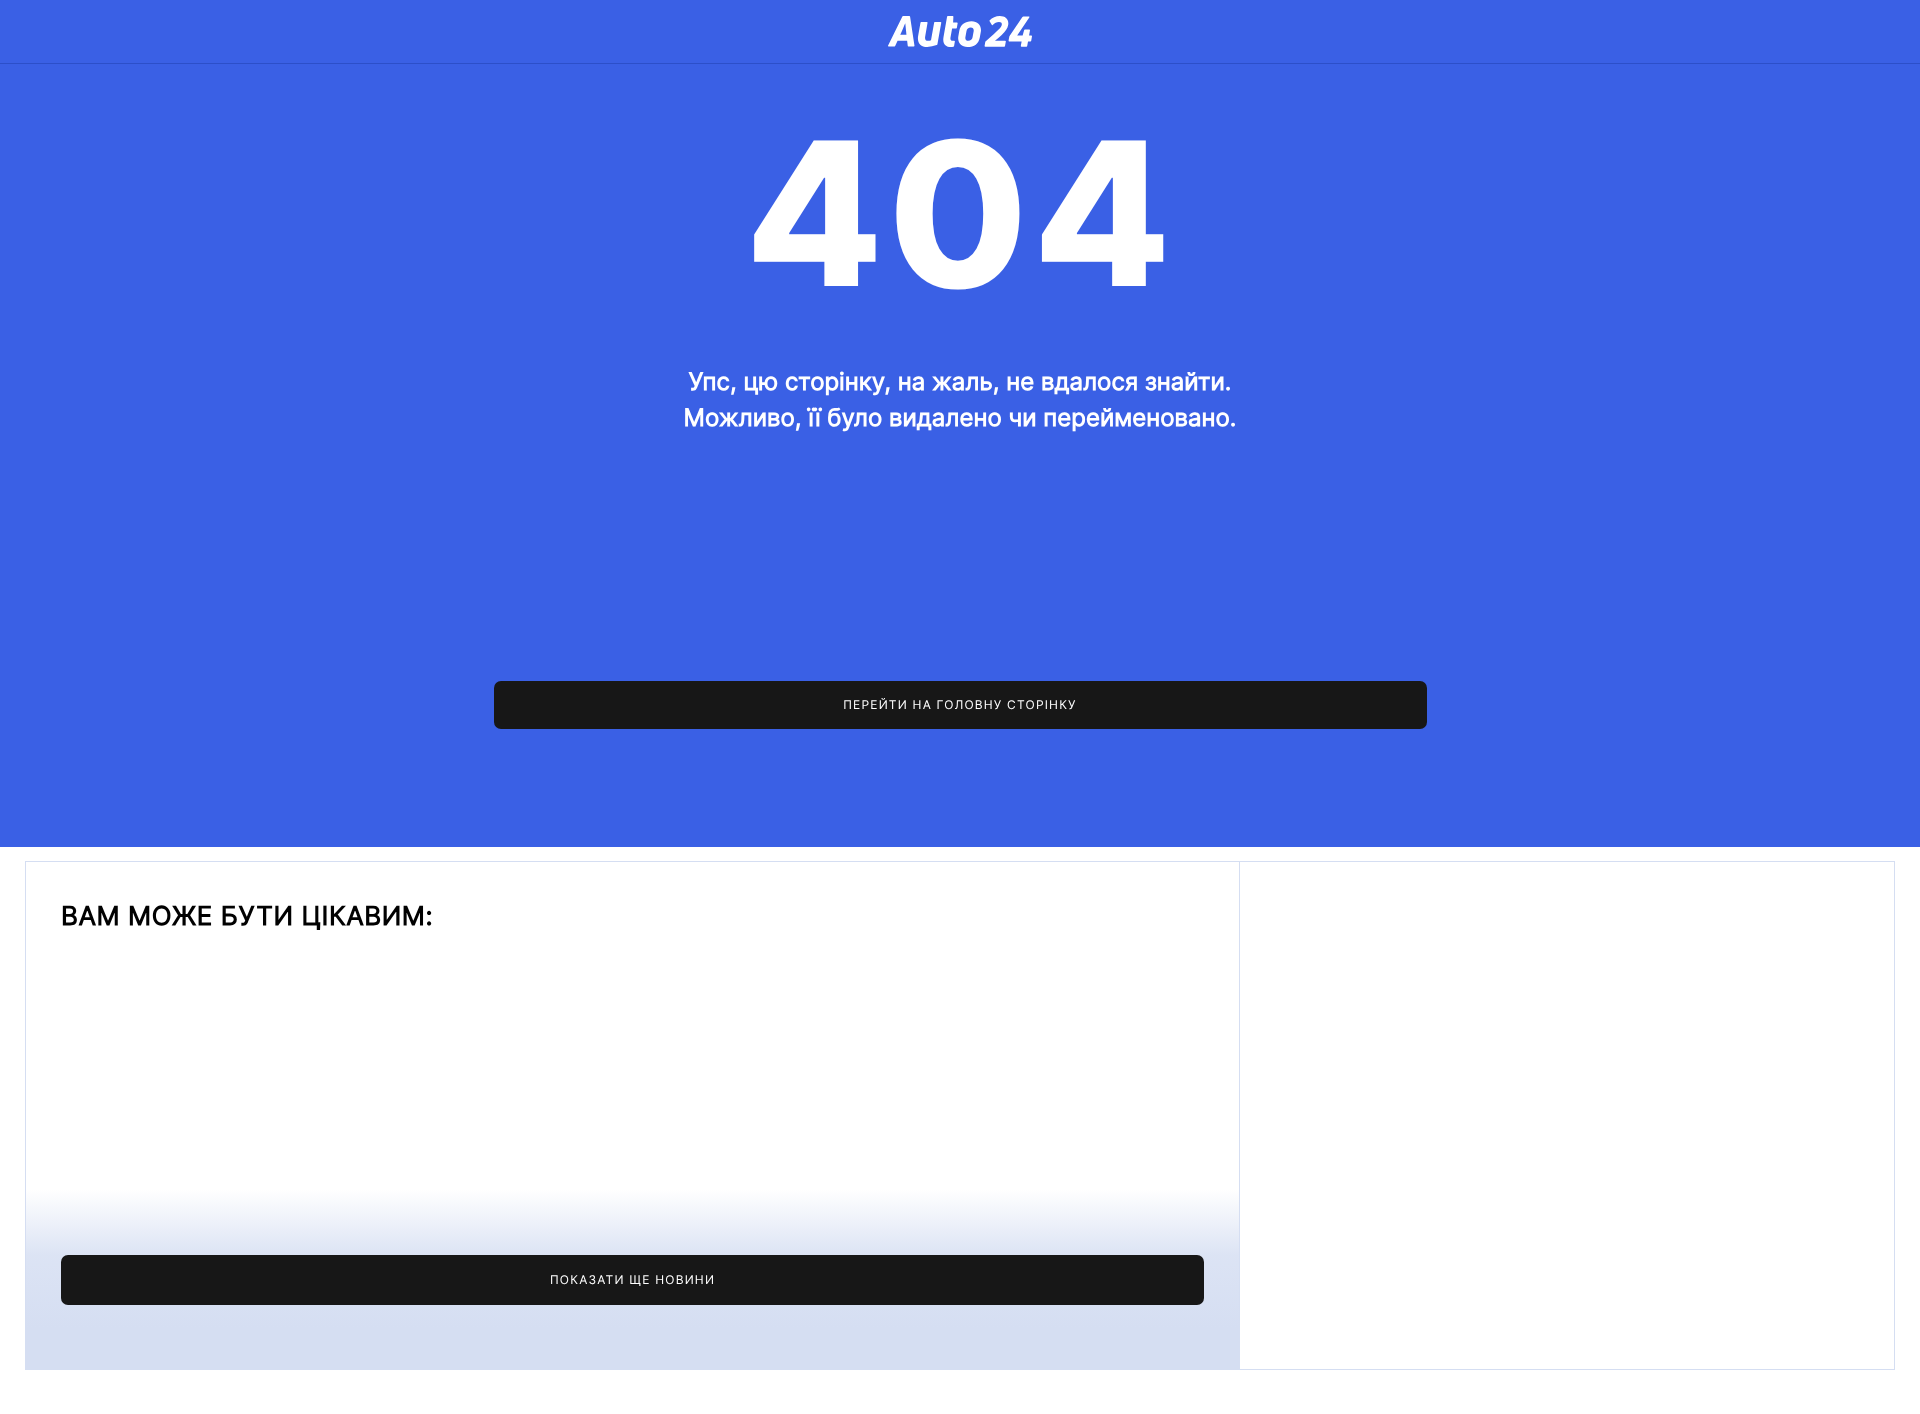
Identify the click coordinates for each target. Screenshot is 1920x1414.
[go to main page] (960, 705)
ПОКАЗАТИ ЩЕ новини (632, 1279)
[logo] (960, 31)
